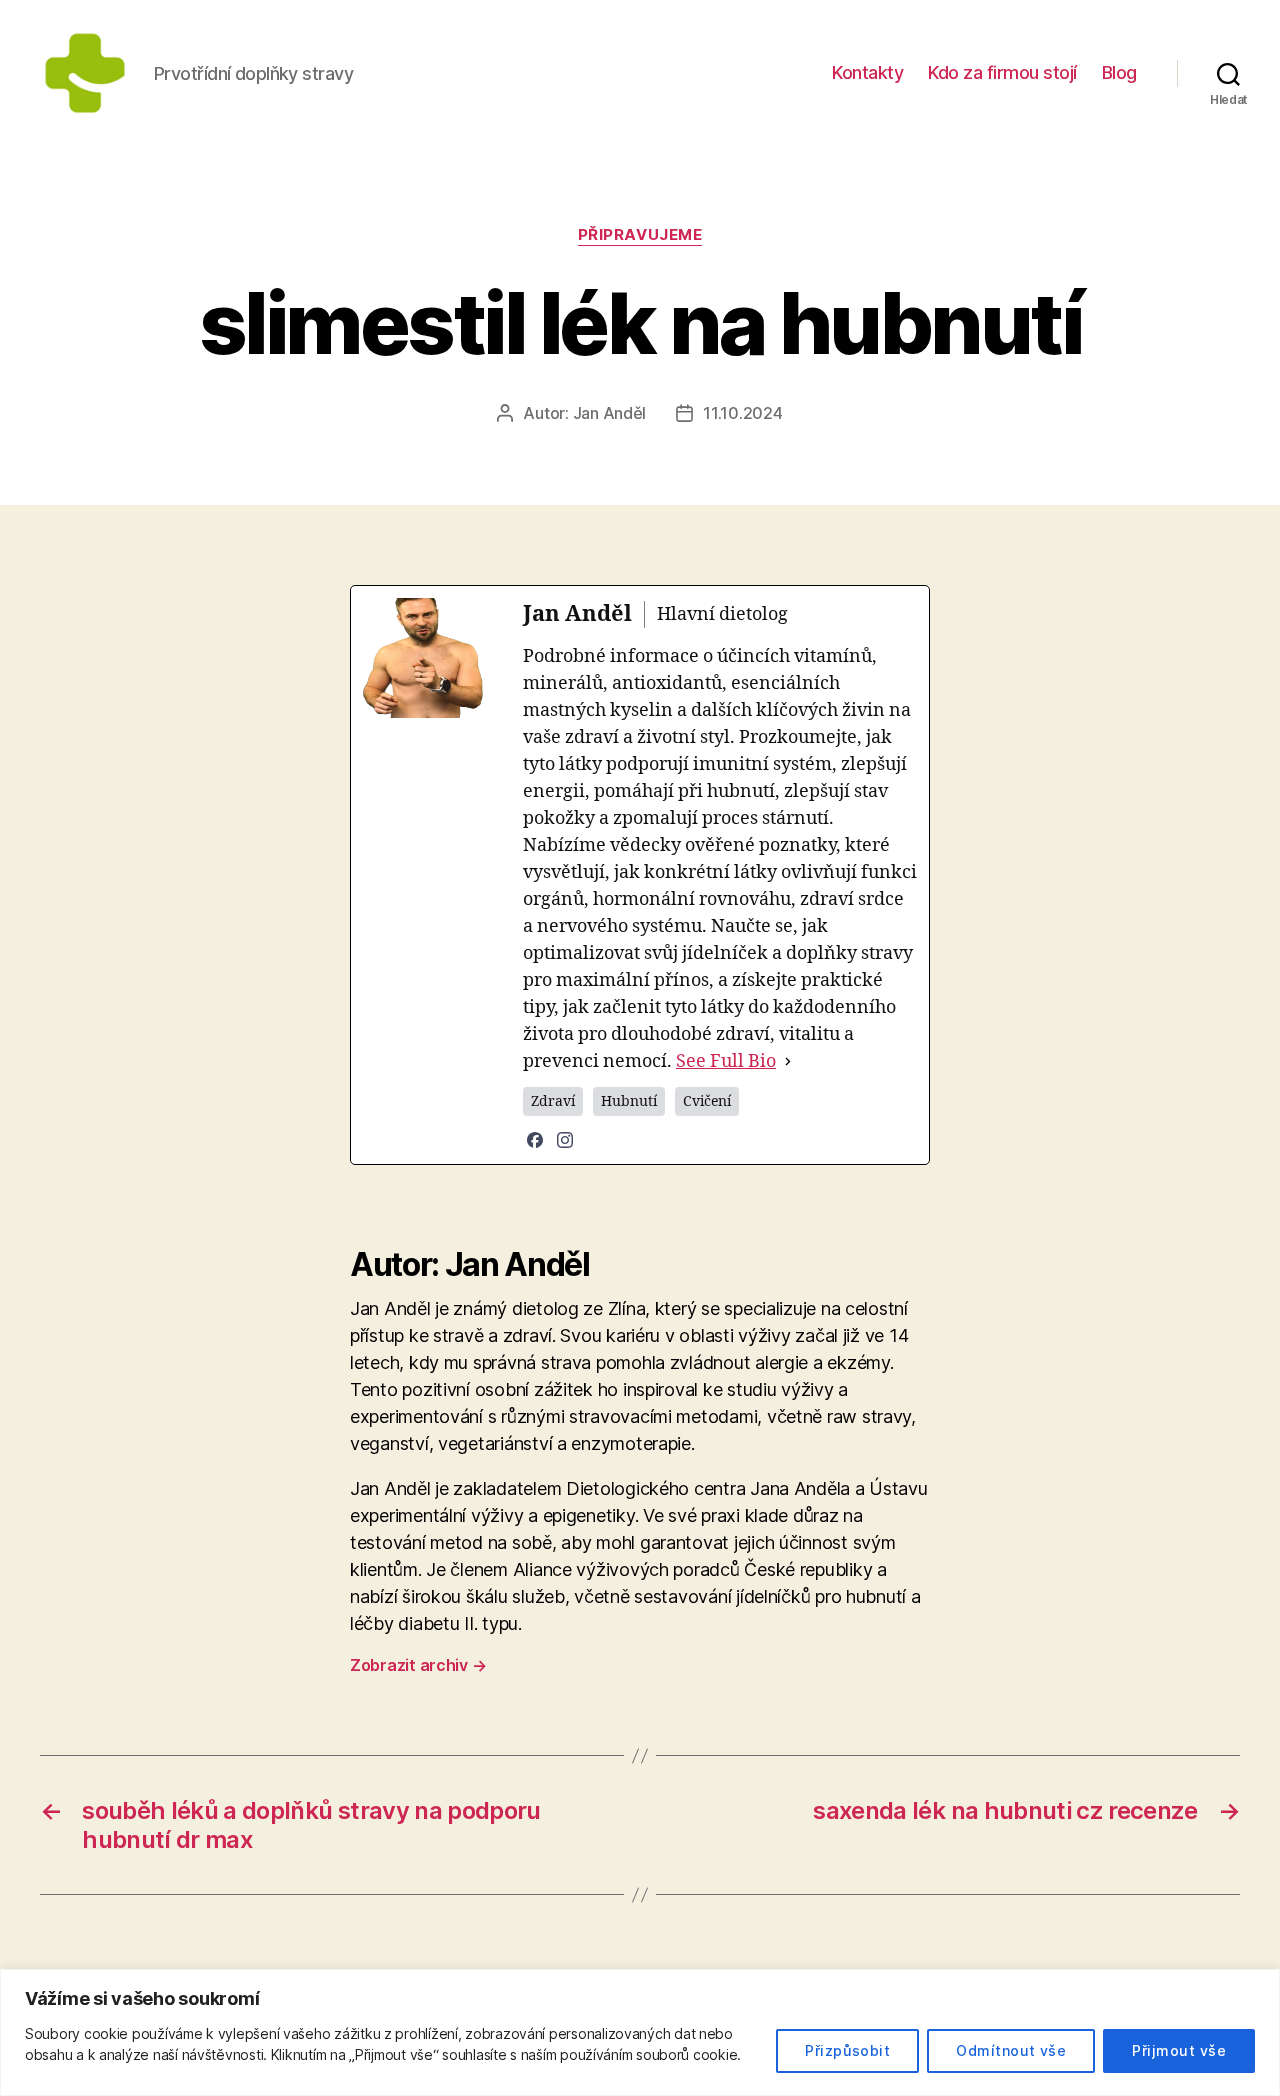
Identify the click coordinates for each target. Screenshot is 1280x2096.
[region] (640, 2032)
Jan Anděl (610, 413)
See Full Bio (726, 1061)
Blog (1119, 72)
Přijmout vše (1179, 2050)
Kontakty (867, 72)
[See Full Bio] (788, 1061)
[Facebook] (535, 1140)
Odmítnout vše (1011, 2050)
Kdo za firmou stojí (1002, 72)
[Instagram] (565, 1140)
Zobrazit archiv (418, 1665)
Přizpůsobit (847, 2050)
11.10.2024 (742, 413)
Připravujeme (640, 235)
